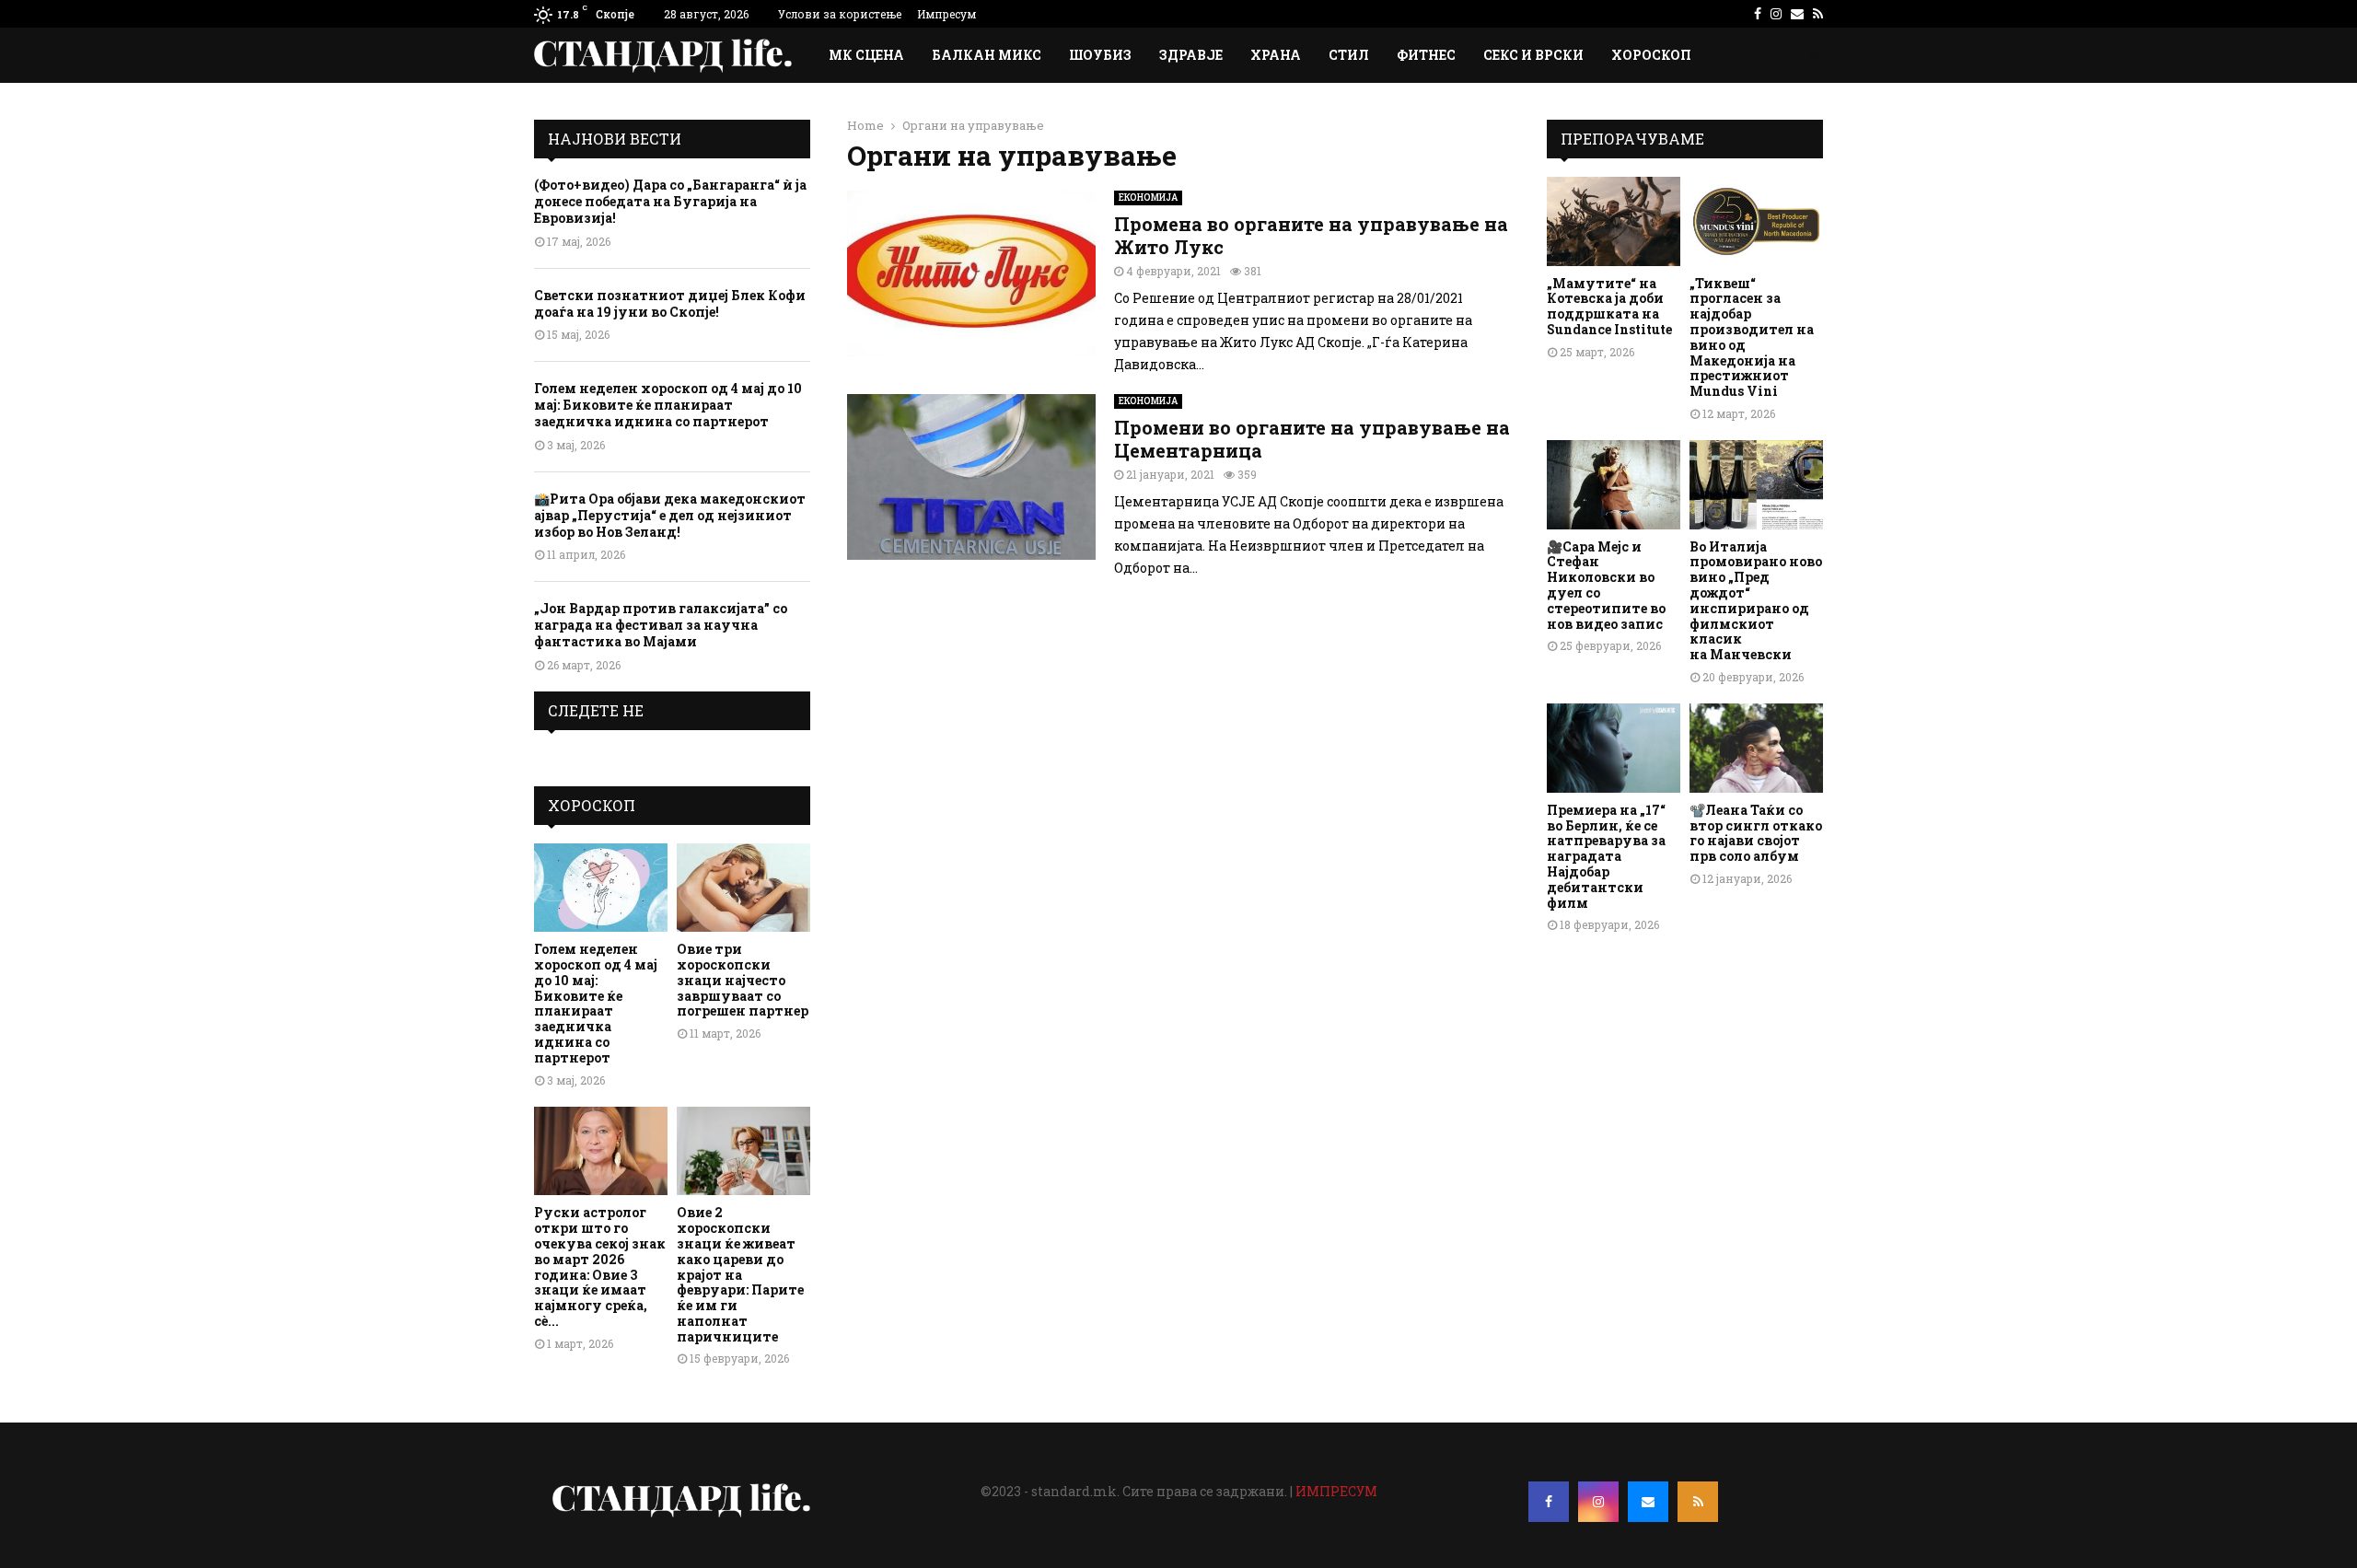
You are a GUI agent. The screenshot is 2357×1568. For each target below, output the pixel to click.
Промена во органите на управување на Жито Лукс (1311, 235)
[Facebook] (1549, 1502)
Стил (1349, 55)
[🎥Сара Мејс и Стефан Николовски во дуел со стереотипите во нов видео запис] (1614, 485)
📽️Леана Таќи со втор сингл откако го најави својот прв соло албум (1756, 833)
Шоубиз (1100, 55)
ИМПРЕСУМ (1336, 1491)
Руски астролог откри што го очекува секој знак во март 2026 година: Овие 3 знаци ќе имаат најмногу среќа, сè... (600, 1266)
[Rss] (1698, 1502)
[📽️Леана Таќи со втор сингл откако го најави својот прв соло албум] (1756, 748)
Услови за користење (840, 14)
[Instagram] (1598, 1502)
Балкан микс (987, 55)
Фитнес (1426, 55)
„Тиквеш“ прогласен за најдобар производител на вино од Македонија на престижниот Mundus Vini (1752, 337)
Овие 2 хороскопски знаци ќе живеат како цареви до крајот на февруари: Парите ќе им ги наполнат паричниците (740, 1274)
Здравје (1191, 55)
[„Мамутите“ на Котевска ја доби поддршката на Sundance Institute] (1614, 221)
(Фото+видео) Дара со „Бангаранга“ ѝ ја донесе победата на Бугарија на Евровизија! (670, 201)
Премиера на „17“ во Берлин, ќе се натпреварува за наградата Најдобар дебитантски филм (1606, 856)
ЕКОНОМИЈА (1148, 197)
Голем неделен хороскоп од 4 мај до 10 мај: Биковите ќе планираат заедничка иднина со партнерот (668, 405)
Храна (1276, 55)
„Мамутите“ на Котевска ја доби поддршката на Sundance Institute (1609, 306)
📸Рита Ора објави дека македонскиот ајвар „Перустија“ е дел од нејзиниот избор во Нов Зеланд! (670, 515)
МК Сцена (866, 55)
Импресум (946, 14)
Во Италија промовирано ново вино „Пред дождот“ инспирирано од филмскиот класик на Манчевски (1756, 601)
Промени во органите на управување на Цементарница (1312, 439)
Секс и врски (1533, 55)
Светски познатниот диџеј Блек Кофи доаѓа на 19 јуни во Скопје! (670, 303)
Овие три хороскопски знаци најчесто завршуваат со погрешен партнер (743, 980)
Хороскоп (1651, 55)
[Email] (1648, 1502)
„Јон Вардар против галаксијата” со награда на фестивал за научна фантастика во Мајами (661, 625)
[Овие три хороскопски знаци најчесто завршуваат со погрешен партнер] (743, 888)
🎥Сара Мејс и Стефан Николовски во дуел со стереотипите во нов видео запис (1606, 585)
